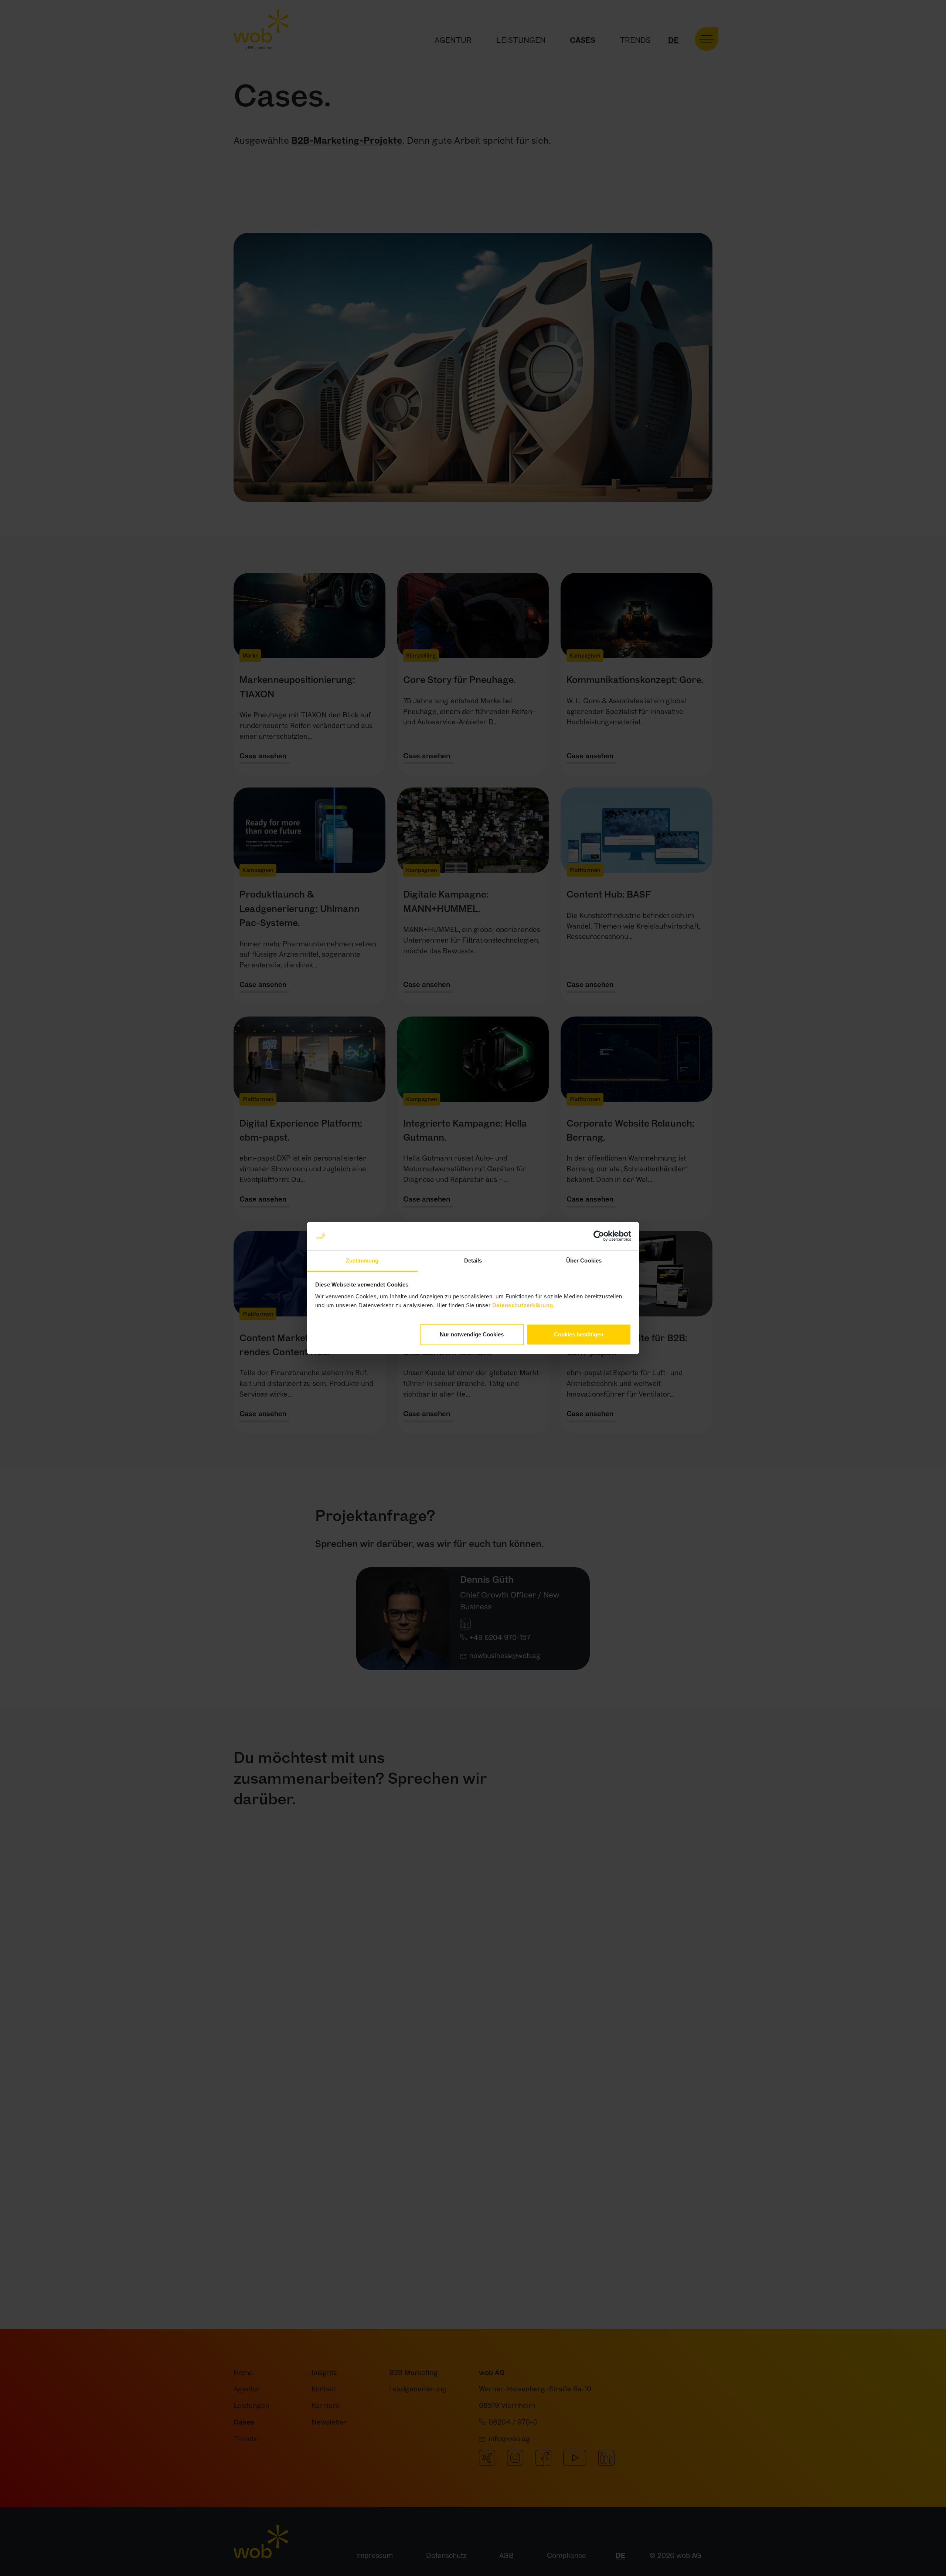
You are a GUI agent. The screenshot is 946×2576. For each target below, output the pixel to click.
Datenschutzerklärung (523, 1305)
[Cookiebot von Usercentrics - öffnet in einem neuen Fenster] (599, 1236)
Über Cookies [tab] (584, 1260)
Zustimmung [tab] (362, 1260)
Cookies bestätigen (579, 1334)
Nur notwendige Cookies (472, 1334)
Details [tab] (473, 1260)
